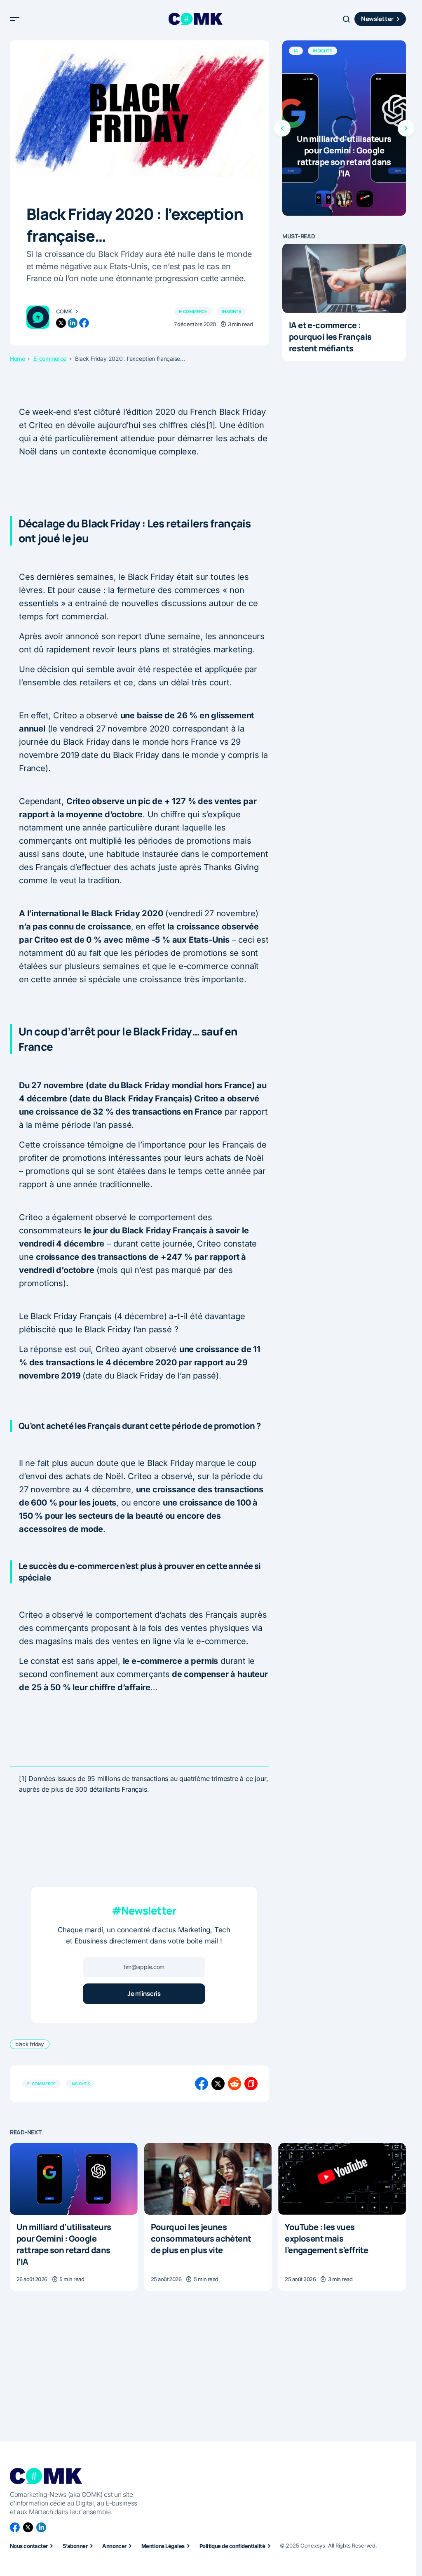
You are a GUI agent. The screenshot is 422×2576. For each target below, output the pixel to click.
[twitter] (61, 323)
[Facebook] (15, 2527)
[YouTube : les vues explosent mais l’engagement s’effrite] (342, 2179)
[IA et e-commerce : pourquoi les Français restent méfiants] (344, 279)
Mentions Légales (163, 2546)
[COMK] (38, 317)
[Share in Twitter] (218, 2084)
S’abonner (75, 2546)
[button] (15, 19)
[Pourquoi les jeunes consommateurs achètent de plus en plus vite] (208, 2179)
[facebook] (84, 323)
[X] (28, 2527)
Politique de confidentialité (232, 2546)
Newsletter (377, 19)
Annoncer (114, 2546)
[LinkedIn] (41, 2527)
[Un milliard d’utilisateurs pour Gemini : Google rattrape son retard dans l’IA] (344, 128)
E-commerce (193, 311)
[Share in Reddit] (234, 2084)
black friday (30, 2044)
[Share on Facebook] (202, 2084)
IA (296, 51)
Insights (231, 311)
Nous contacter (29, 2546)
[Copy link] (251, 2084)
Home (18, 359)
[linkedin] (73, 323)
